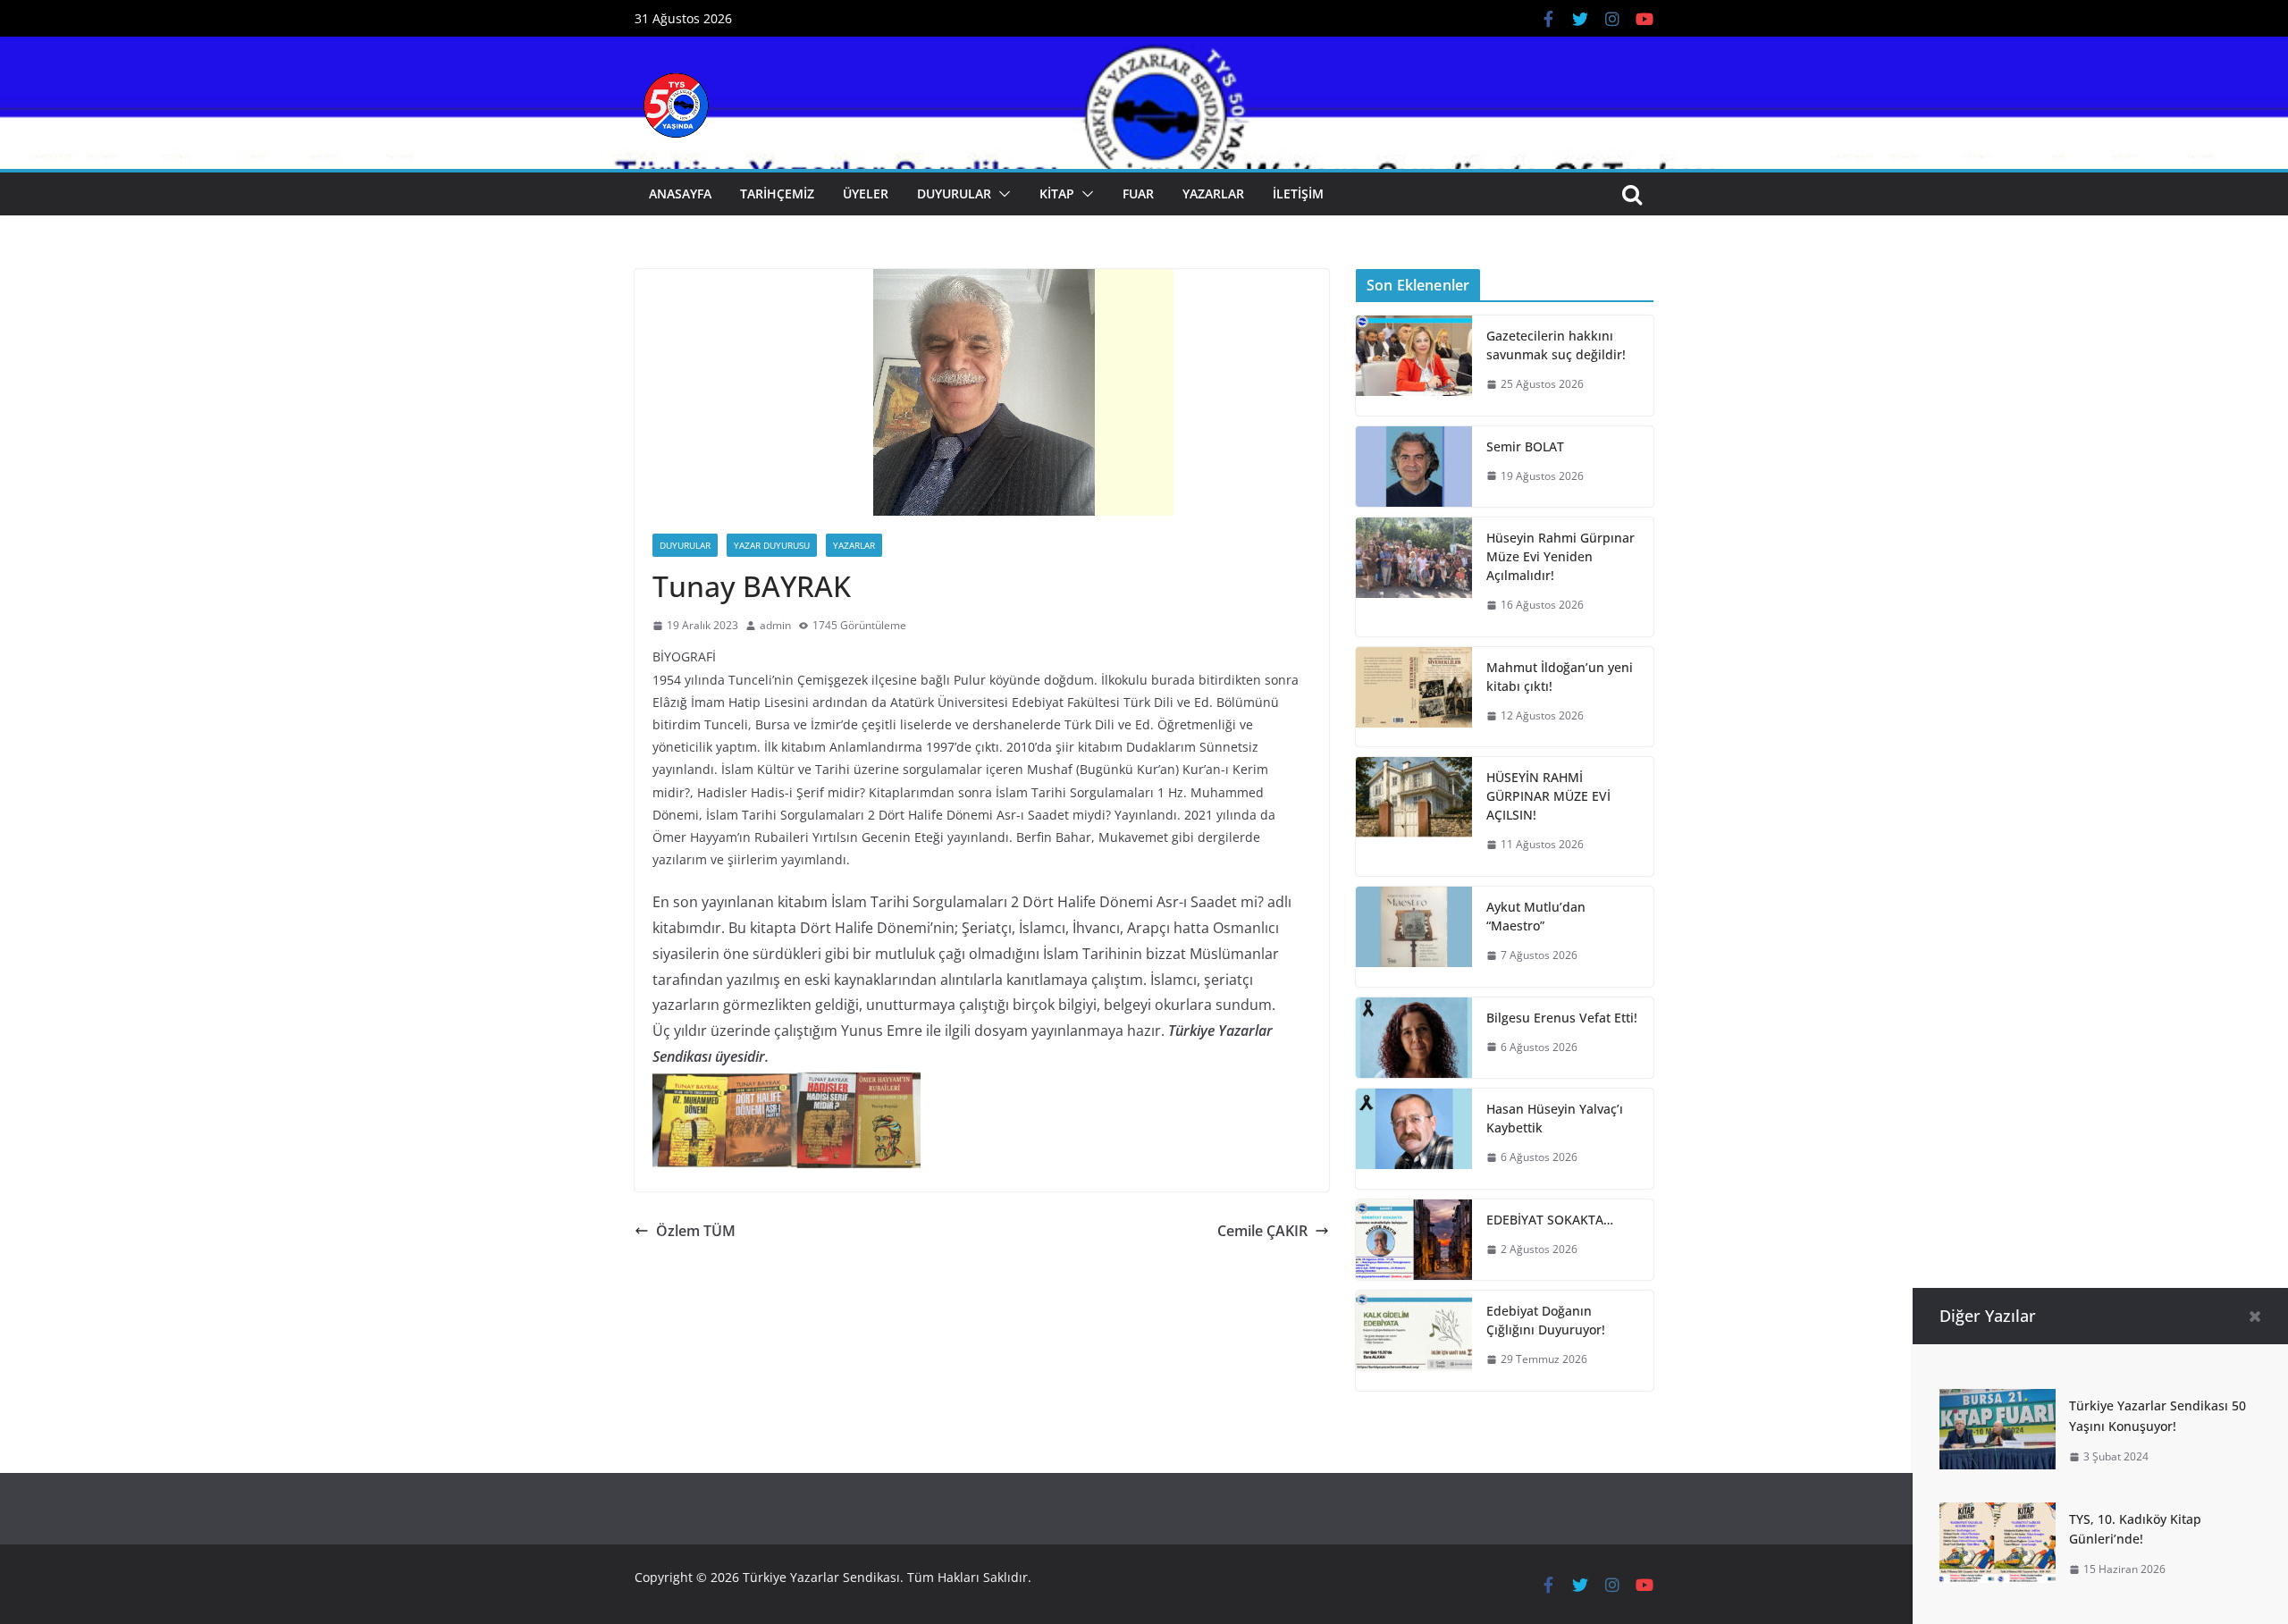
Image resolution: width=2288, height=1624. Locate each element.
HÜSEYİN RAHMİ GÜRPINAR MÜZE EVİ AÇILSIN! (1548, 796)
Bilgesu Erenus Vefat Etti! (1562, 1018)
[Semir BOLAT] (1414, 467)
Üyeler (866, 194)
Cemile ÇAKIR (1262, 1231)
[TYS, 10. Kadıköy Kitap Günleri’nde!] (1998, 1515)
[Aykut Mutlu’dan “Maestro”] (1414, 937)
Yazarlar (1213, 194)
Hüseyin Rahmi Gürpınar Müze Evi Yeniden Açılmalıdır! (1560, 556)
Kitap (1057, 194)
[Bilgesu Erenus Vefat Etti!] (1414, 1038)
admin (775, 625)
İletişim (1298, 194)
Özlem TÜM (696, 1231)
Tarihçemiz (777, 194)
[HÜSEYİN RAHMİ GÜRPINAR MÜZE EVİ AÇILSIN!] (1414, 816)
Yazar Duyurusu (772, 545)
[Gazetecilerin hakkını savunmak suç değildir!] (1414, 366)
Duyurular (954, 194)
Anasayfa (680, 194)
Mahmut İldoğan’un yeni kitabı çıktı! (1560, 677)
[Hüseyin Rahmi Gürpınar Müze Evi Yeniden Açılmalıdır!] (1414, 577)
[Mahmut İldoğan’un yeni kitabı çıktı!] (1414, 697)
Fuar (1138, 194)
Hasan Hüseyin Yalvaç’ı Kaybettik (1555, 1118)
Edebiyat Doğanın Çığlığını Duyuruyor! (1546, 1320)
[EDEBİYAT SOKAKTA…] (1414, 1240)
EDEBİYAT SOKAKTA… (1550, 1220)
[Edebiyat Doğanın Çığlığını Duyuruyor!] (1414, 1341)
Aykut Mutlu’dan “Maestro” (1536, 916)
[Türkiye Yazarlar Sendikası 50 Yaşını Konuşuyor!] (1998, 1401)
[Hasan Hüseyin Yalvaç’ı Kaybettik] (1414, 1139)
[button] (1001, 194)
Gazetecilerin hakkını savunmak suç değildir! (1556, 345)
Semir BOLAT (1525, 446)
